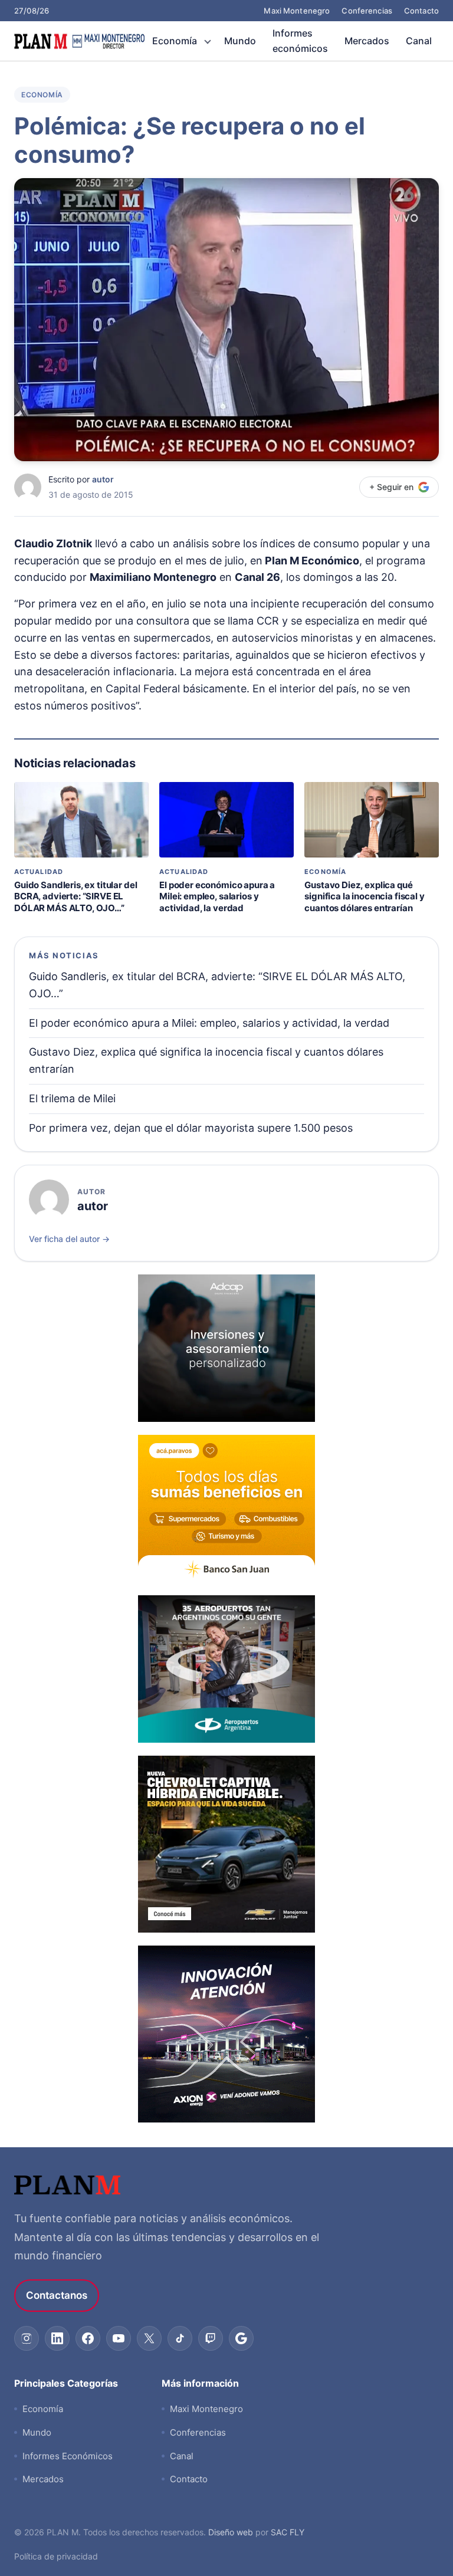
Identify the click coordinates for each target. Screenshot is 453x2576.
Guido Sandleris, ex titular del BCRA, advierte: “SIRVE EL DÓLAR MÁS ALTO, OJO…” (75, 896)
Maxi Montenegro (297, 11)
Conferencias (367, 11)
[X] (149, 2338)
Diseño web (231, 2532)
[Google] (241, 2338)
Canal (419, 41)
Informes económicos (300, 41)
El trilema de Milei (72, 1098)
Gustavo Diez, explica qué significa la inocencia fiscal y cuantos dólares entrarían (364, 896)
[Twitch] (211, 2338)
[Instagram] (27, 2338)
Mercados (367, 41)
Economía (175, 41)
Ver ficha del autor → (69, 1239)
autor (103, 479)
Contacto (421, 11)
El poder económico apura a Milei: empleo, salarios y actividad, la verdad (217, 896)
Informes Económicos (68, 2456)
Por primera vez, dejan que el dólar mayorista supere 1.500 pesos (191, 1128)
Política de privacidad (56, 2556)
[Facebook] (88, 2338)
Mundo (240, 41)
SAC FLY (288, 2532)
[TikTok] (180, 2338)
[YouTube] (119, 2338)
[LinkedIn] (57, 2338)
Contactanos (57, 2295)
